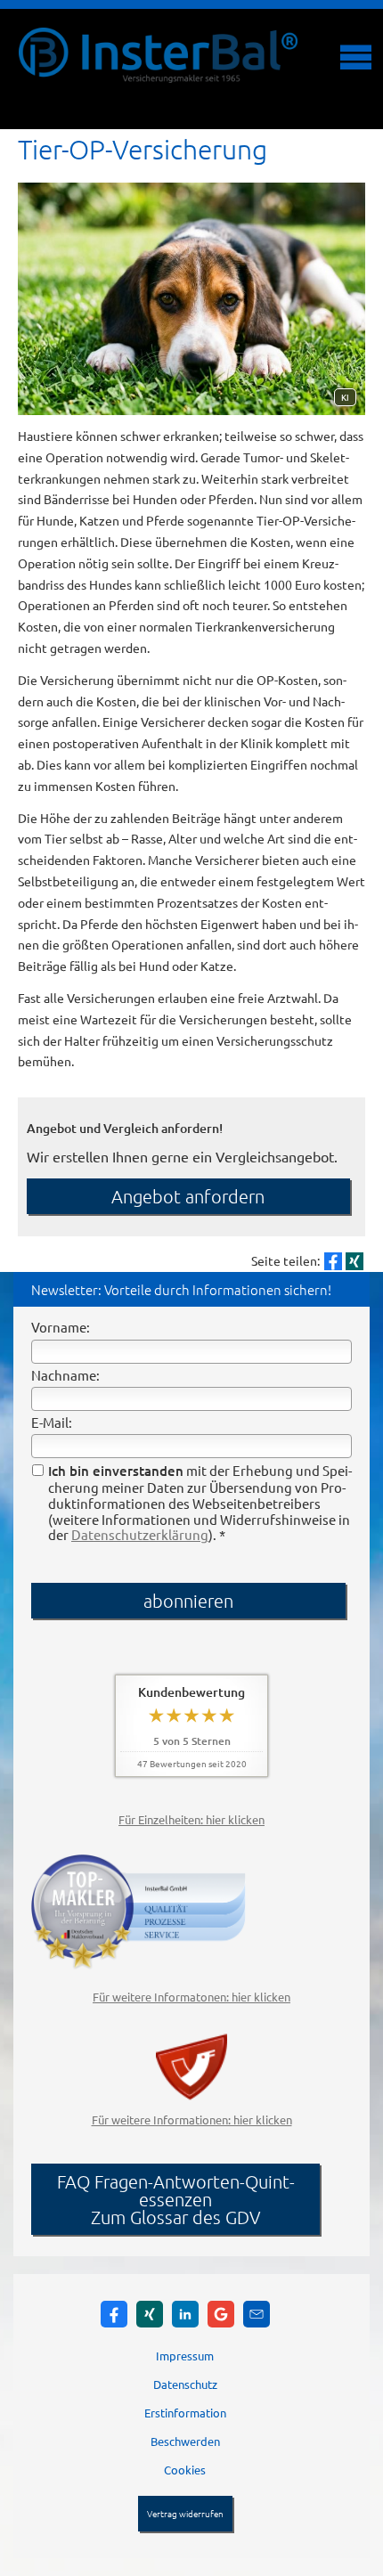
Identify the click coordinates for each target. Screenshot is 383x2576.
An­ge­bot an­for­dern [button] (188, 1196)
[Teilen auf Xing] (354, 1261)
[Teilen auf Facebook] (333, 1261)
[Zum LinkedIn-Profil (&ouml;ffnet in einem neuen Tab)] (185, 2314)
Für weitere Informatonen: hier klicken (191, 1997)
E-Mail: (52, 1422)
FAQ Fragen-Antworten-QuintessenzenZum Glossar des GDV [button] (176, 2199)
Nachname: (65, 1375)
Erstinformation (185, 2413)
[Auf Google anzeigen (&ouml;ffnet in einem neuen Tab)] (221, 2314)
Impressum (185, 2356)
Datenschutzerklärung (140, 1534)
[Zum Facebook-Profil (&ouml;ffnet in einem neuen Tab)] (114, 2314)
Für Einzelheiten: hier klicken (191, 1819)
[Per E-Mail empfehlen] (257, 2314)
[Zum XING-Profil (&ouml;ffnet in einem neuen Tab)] (150, 2314)
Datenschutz (185, 2384)
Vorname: (61, 1327)
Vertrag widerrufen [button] (185, 2513)
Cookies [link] (185, 2470)
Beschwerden (185, 2441)
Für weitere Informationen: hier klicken (192, 2119)
